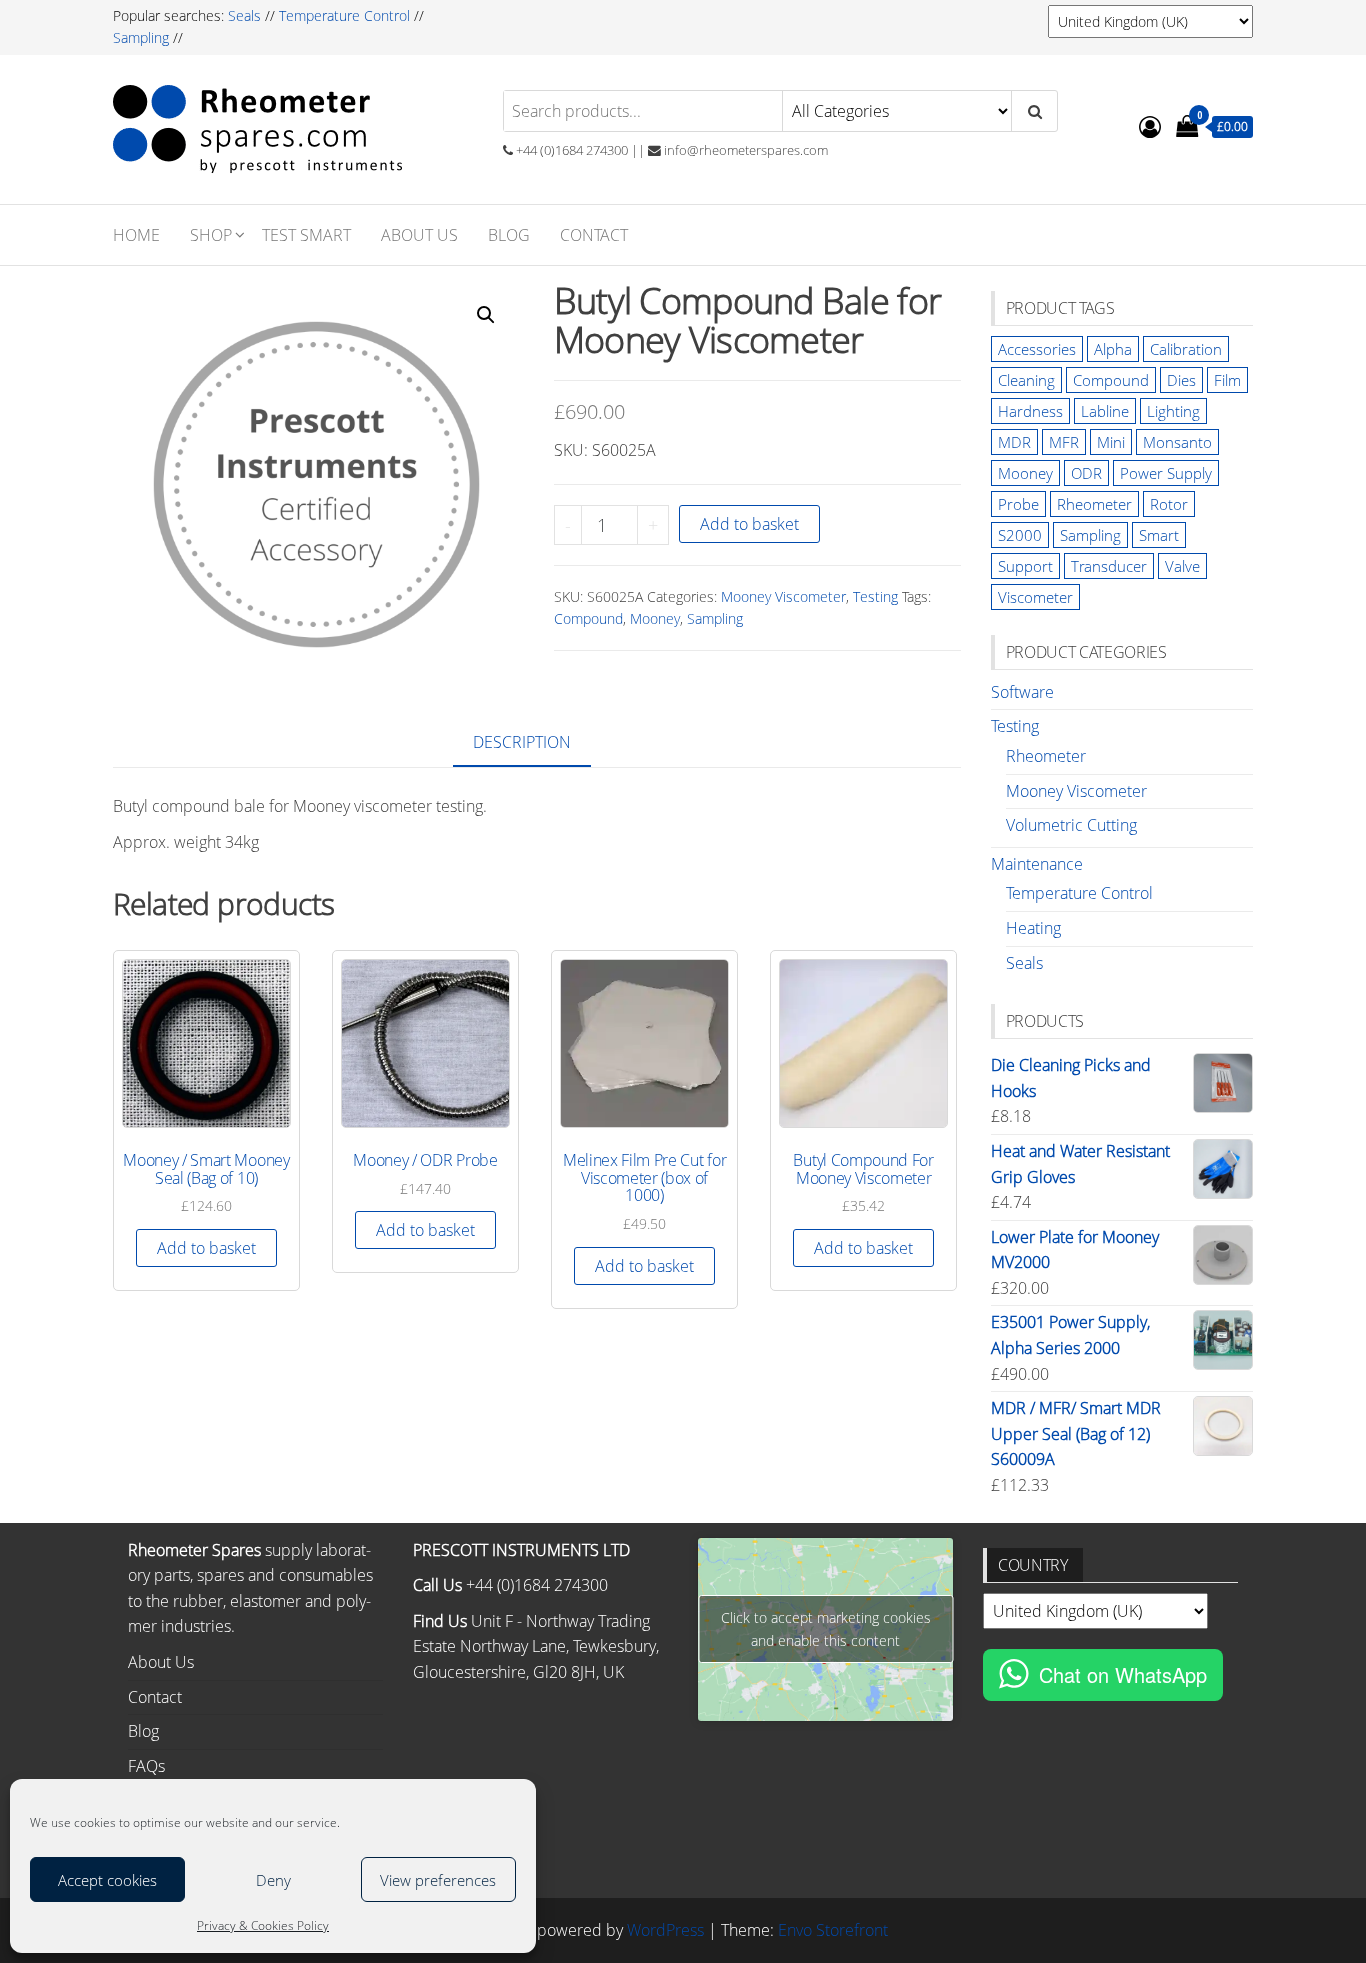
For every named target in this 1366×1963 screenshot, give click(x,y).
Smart (1159, 535)
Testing (875, 596)
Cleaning (1026, 380)
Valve (1182, 566)
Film (1227, 380)
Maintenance (1037, 864)
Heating (1033, 928)
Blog (509, 235)
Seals (246, 15)
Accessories (1037, 349)
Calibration (1186, 349)
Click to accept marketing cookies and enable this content (826, 1629)
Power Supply (1166, 473)
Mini (1111, 442)
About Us (419, 235)
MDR (1014, 442)
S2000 (1020, 535)
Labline (1105, 411)
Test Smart (306, 235)
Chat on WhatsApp (1123, 1674)
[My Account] (1150, 126)
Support (1025, 566)
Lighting (1173, 411)
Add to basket (749, 524)
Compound (588, 618)
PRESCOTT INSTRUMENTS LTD (521, 1550)
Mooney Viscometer (783, 596)
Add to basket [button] (206, 1248)
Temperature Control (344, 15)
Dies (1181, 380)
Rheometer (1094, 504)
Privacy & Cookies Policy (263, 1925)
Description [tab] (522, 742)
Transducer (1109, 566)
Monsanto (1177, 442)
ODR (1086, 473)
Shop (211, 235)
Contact (594, 235)
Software (1022, 692)
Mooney (655, 618)
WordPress (665, 1930)
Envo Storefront (833, 1930)
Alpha (1113, 349)
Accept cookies (107, 1880)
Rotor (1169, 504)
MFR (1064, 442)
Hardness (1030, 411)
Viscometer (1035, 597)
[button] (486, 315)
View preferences (438, 1880)
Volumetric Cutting (1071, 825)
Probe (1018, 504)
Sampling (141, 37)
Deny (273, 1880)
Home (136, 235)
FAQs (146, 1766)
